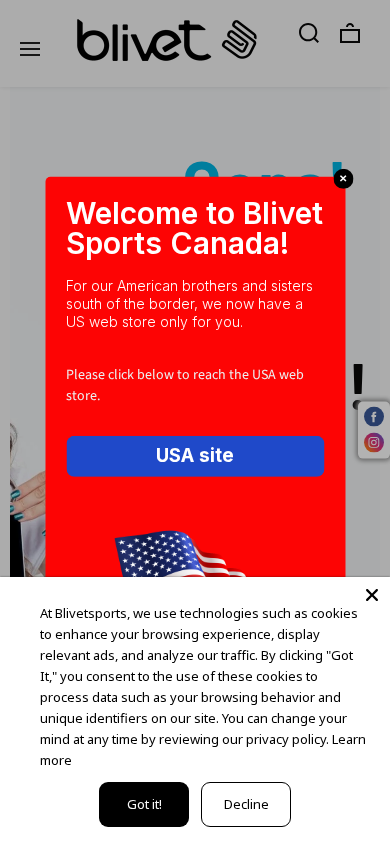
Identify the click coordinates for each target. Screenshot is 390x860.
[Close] (372, 595)
